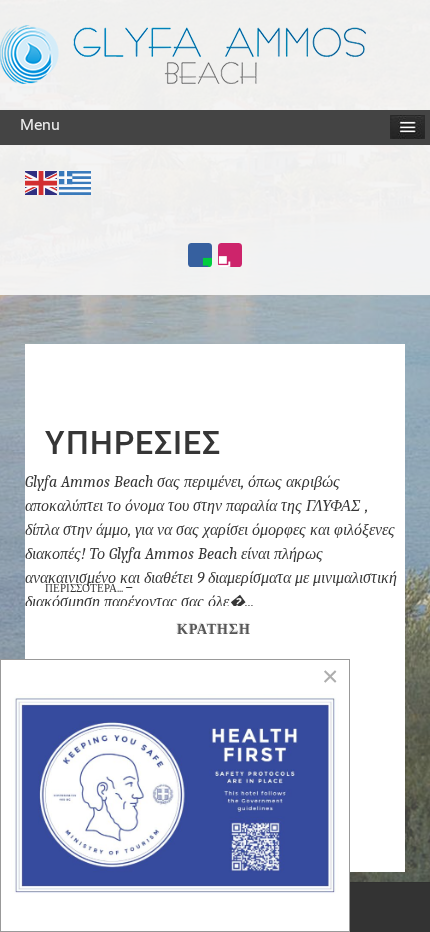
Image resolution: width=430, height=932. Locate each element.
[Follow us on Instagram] (230, 255)
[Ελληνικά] (76, 181)
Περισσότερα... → (89, 588)
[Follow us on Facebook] (200, 255)
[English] (42, 181)
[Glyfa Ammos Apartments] (183, 53)
